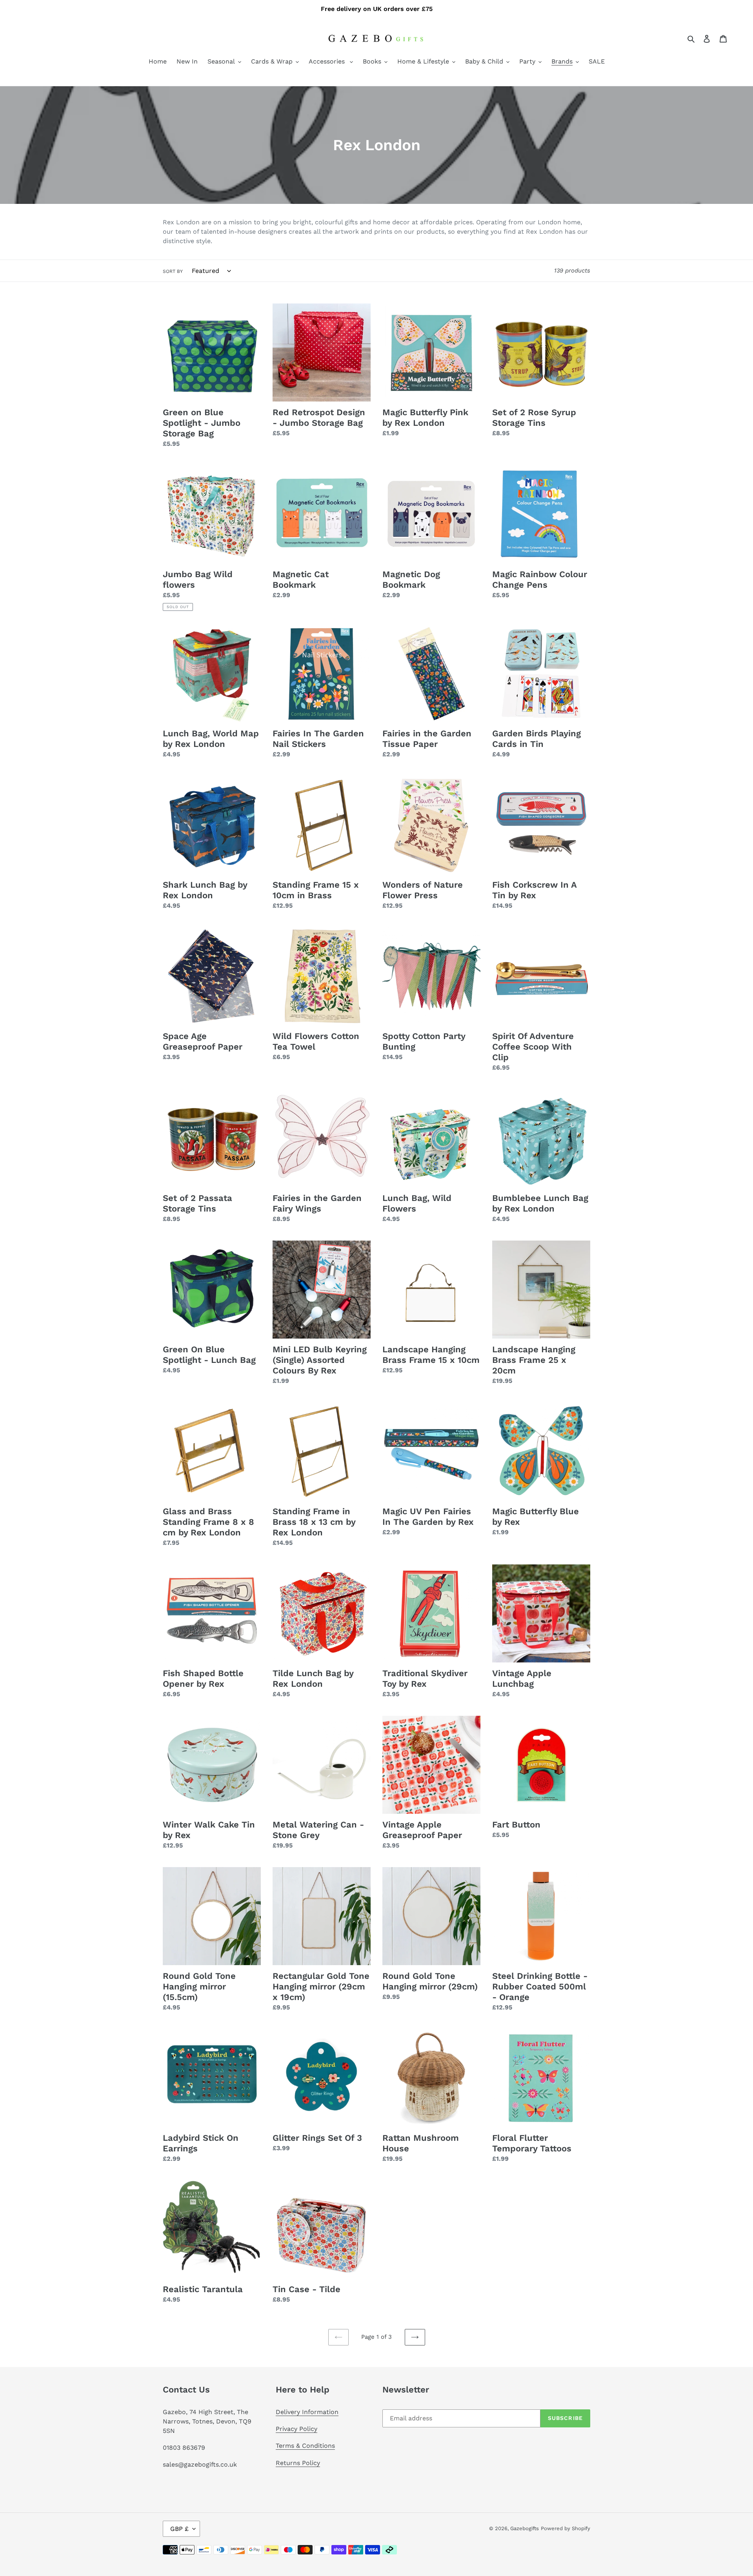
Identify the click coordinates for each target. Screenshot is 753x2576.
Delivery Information (307, 2412)
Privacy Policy (296, 2429)
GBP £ (179, 2529)
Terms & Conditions (305, 2446)
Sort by (173, 271)
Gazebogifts (525, 2528)
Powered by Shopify (566, 2528)
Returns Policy (298, 2463)
